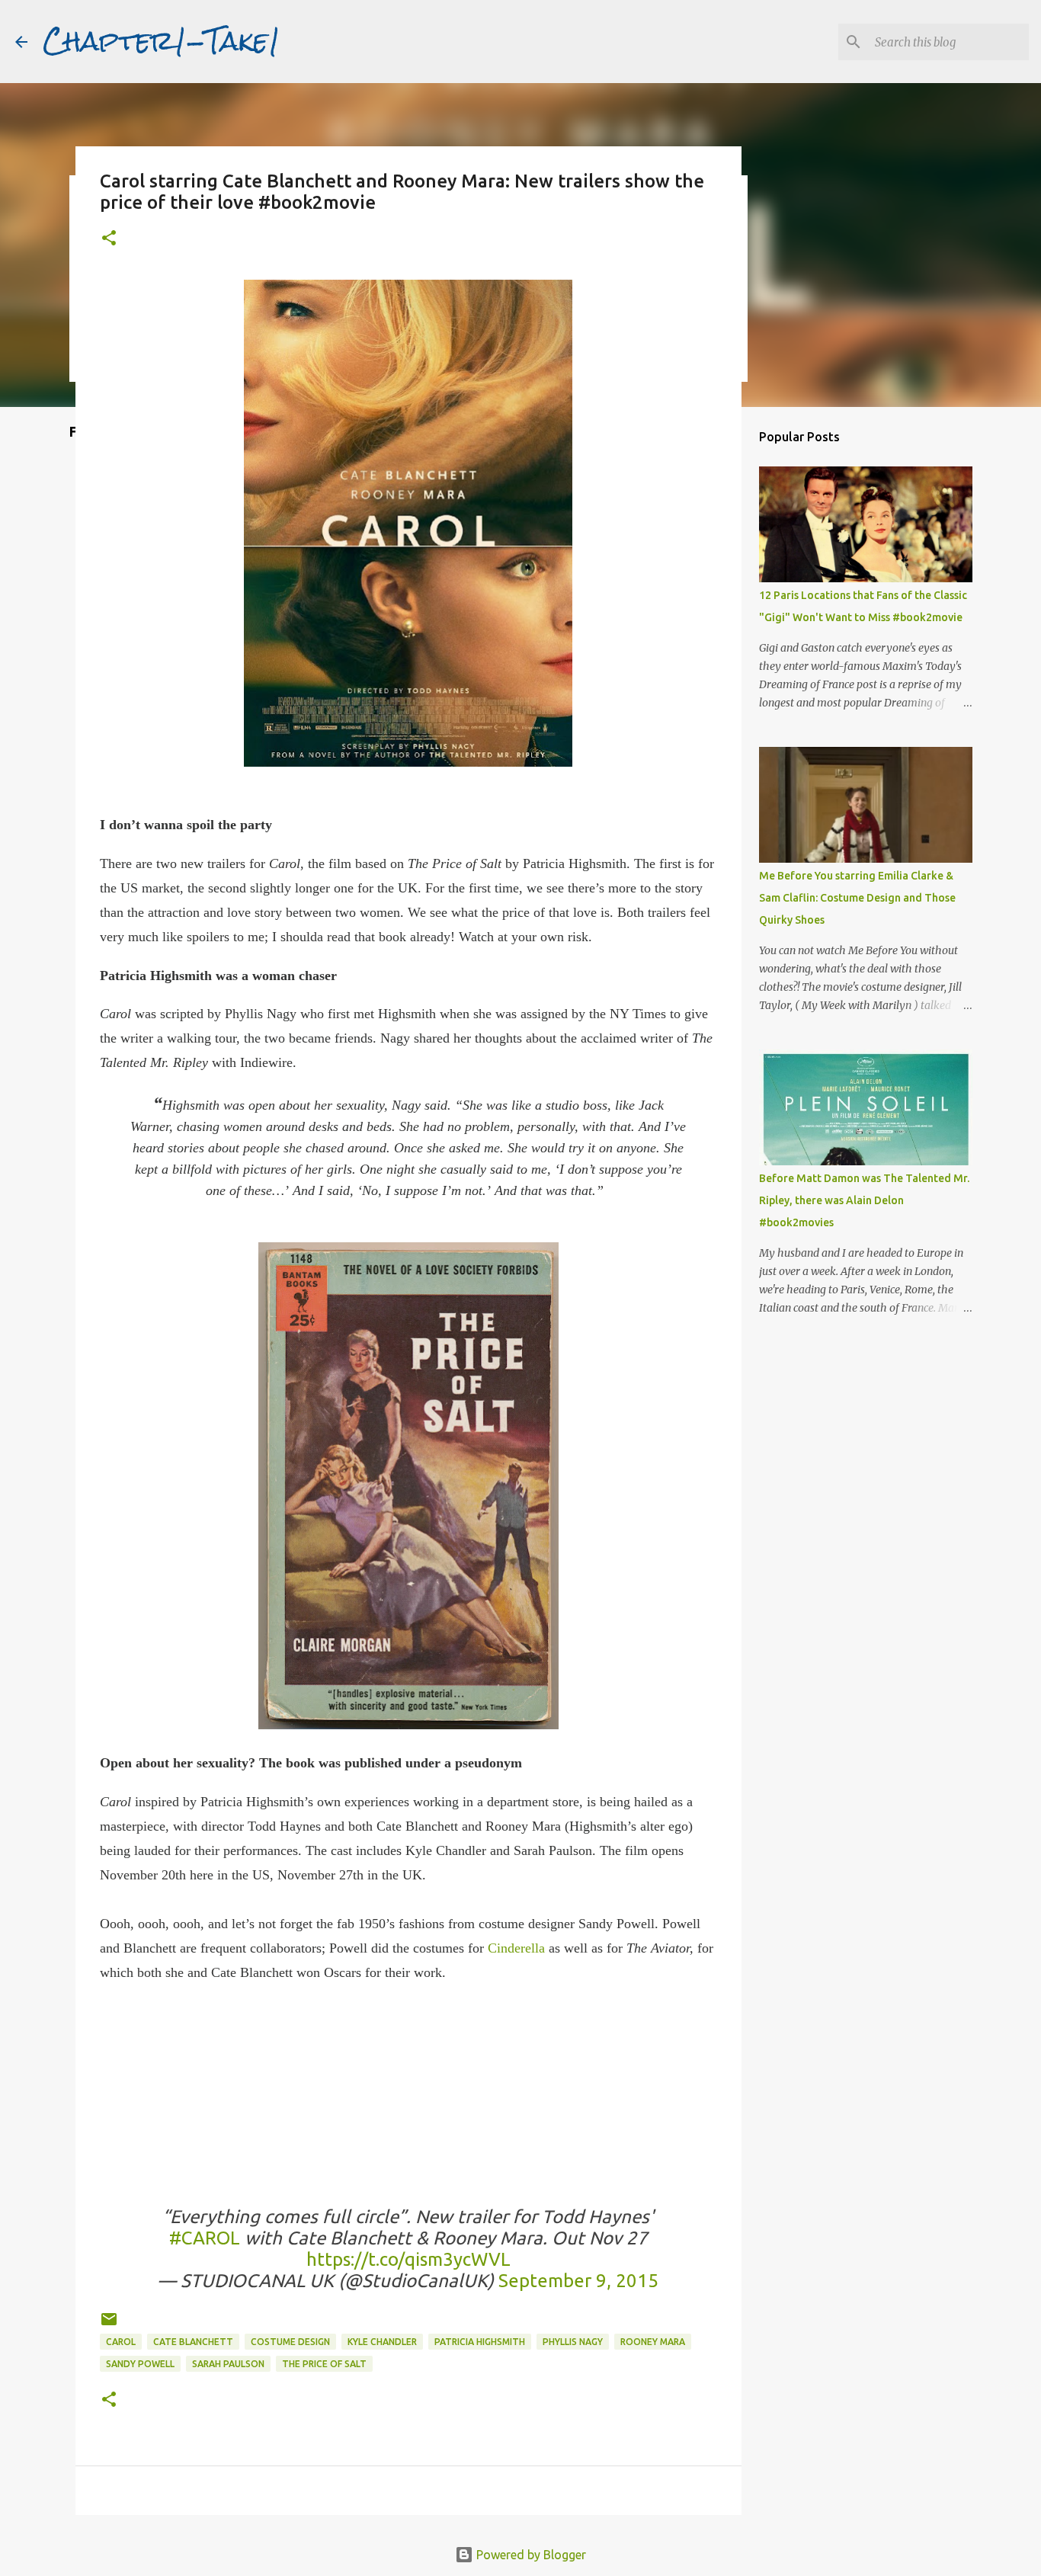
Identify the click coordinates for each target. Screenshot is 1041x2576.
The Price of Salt (324, 2364)
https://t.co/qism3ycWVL (408, 2259)
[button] (109, 239)
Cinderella (516, 1948)
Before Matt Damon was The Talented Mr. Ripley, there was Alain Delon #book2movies (864, 1200)
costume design (290, 2342)
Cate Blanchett (193, 2342)
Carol (121, 2342)
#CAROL (205, 2238)
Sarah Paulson (228, 2364)
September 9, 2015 (578, 2281)
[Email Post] (109, 2325)
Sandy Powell (140, 2364)
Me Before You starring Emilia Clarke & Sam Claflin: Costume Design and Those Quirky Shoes (857, 898)
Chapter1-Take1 (162, 41)
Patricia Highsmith (480, 2342)
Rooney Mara (653, 2342)
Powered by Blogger (530, 2555)
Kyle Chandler (382, 2342)
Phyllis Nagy (573, 2342)
